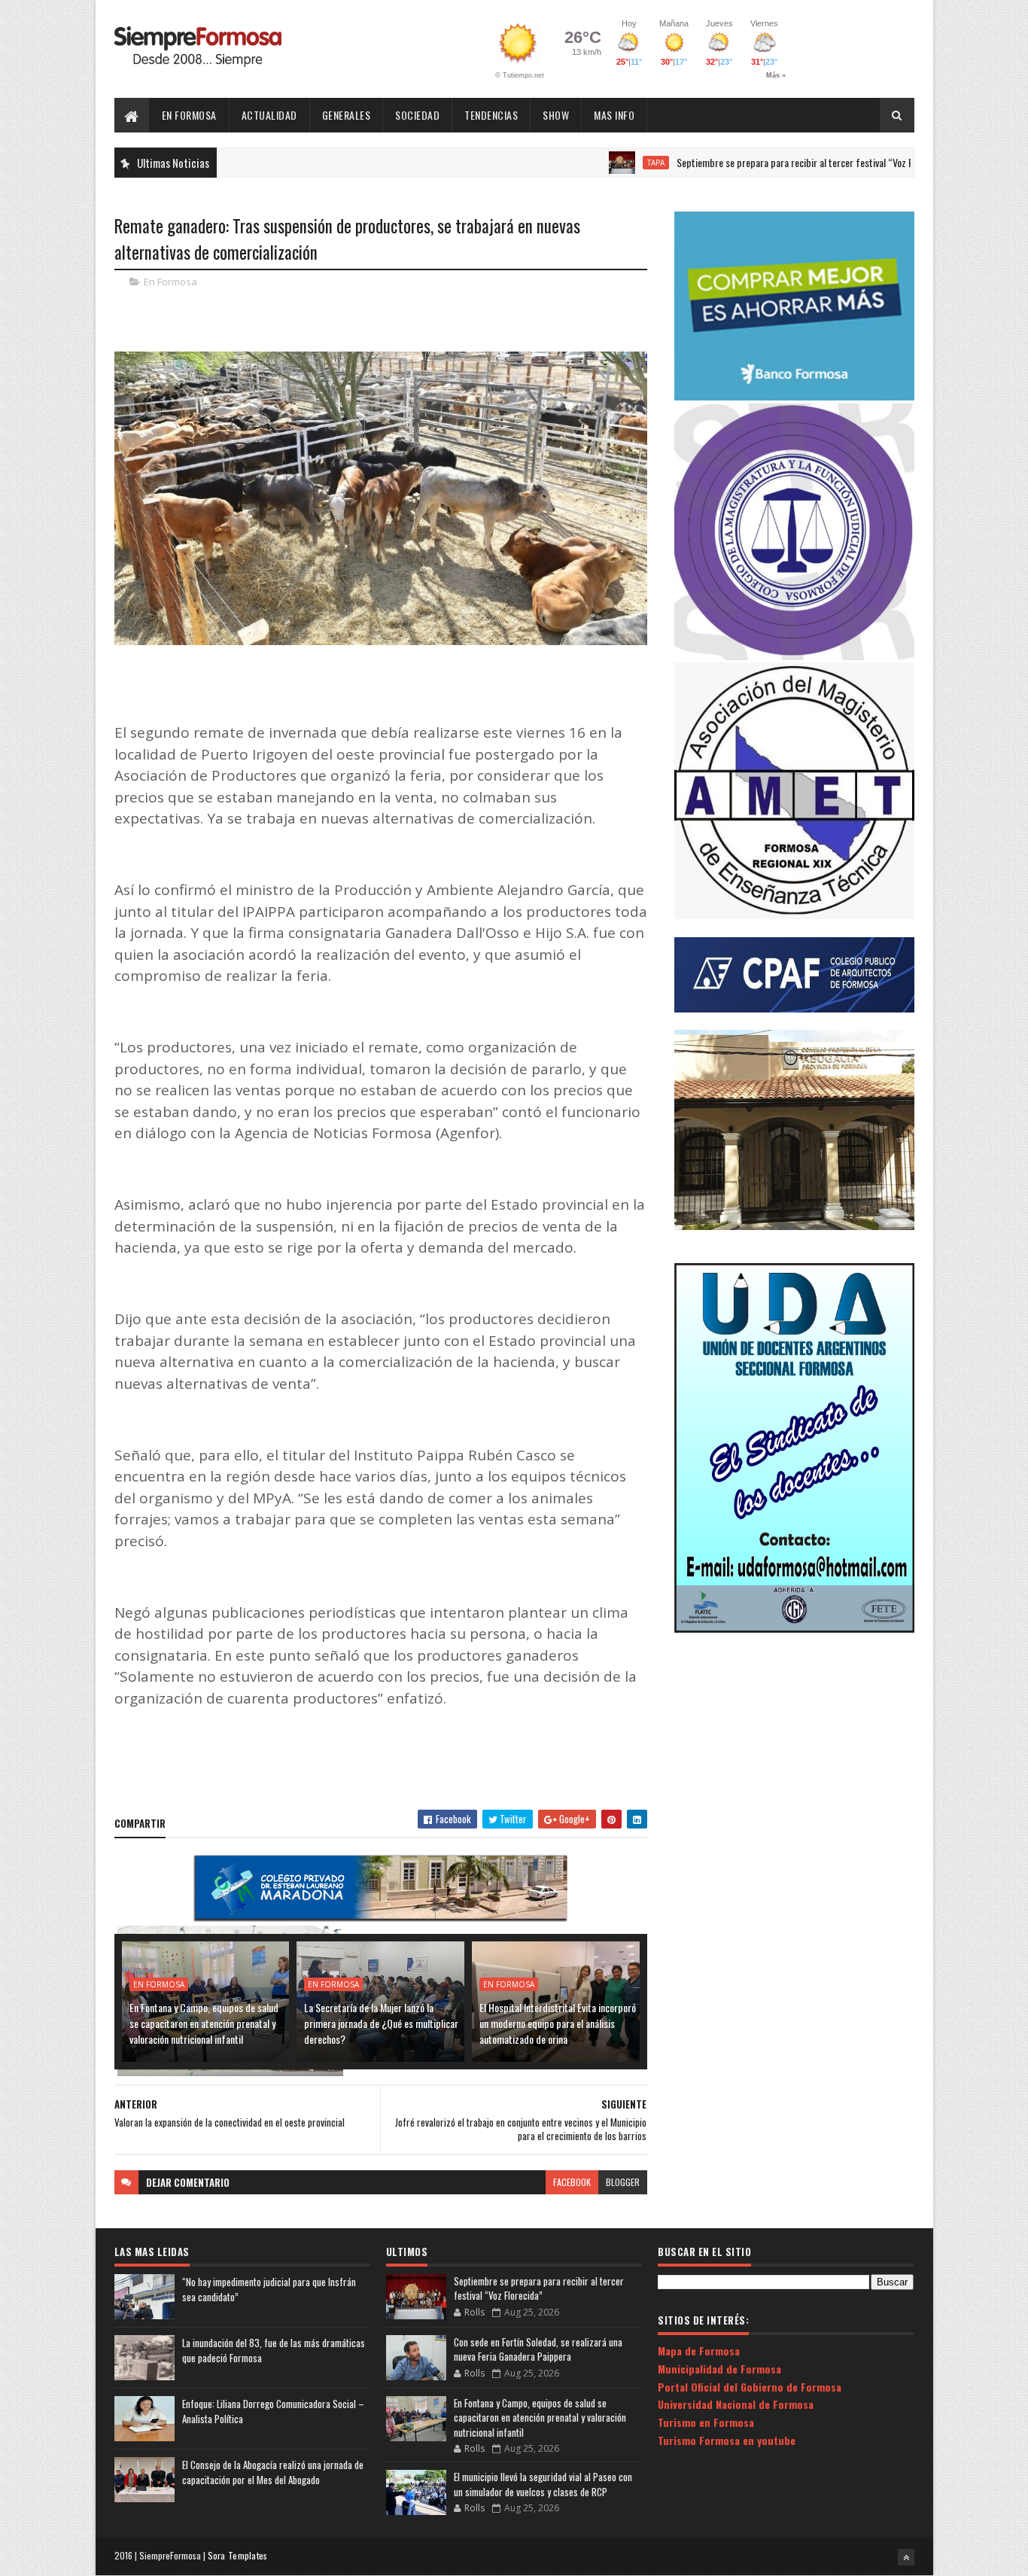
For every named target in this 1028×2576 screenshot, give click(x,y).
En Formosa (189, 115)
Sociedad (417, 115)
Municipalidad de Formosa (719, 2369)
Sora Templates (238, 2555)
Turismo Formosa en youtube (727, 2440)
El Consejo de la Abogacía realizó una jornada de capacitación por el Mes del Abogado (273, 2472)
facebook (572, 2182)
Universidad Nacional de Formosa (736, 2404)
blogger (623, 2182)
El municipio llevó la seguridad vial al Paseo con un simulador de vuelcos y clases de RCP (543, 2484)
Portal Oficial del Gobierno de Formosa (750, 2387)
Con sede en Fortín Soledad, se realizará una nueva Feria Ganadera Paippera (538, 2349)
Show (556, 115)
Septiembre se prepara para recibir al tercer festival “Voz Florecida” (744, 162)
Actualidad (269, 115)
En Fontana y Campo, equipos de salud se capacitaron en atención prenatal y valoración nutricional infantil (204, 2023)
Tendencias (491, 115)
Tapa (587, 163)
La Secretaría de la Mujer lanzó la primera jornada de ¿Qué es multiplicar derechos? (381, 2023)
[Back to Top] (906, 2557)
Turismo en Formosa (706, 2422)
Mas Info (614, 115)
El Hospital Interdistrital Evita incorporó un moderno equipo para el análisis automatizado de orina (558, 2023)
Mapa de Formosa (699, 2351)
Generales (347, 115)
